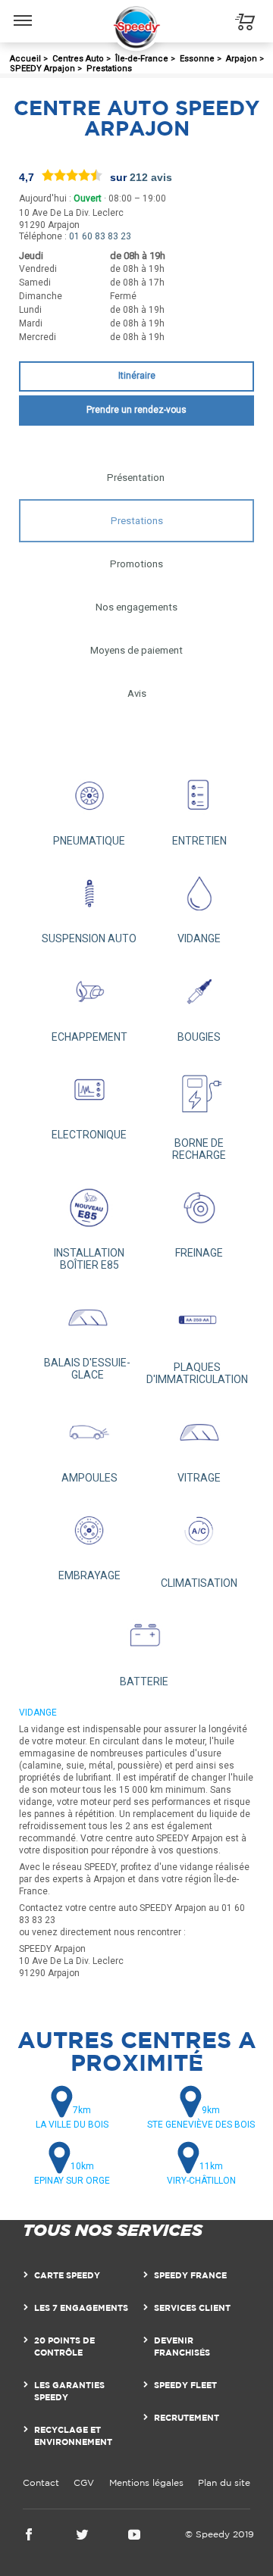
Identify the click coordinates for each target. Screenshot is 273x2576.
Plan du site (224, 2482)
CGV (84, 2482)
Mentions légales (146, 2482)
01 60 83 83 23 (100, 236)
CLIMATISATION (199, 1583)
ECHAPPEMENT (89, 1037)
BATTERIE (144, 1681)
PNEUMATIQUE (89, 841)
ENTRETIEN (199, 841)
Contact (41, 2482)
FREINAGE (199, 1253)
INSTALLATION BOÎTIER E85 (89, 1259)
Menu (23, 9)
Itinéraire (137, 376)
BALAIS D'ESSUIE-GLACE (87, 1369)
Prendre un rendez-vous (136, 410)
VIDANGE (199, 938)
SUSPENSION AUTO (89, 938)
